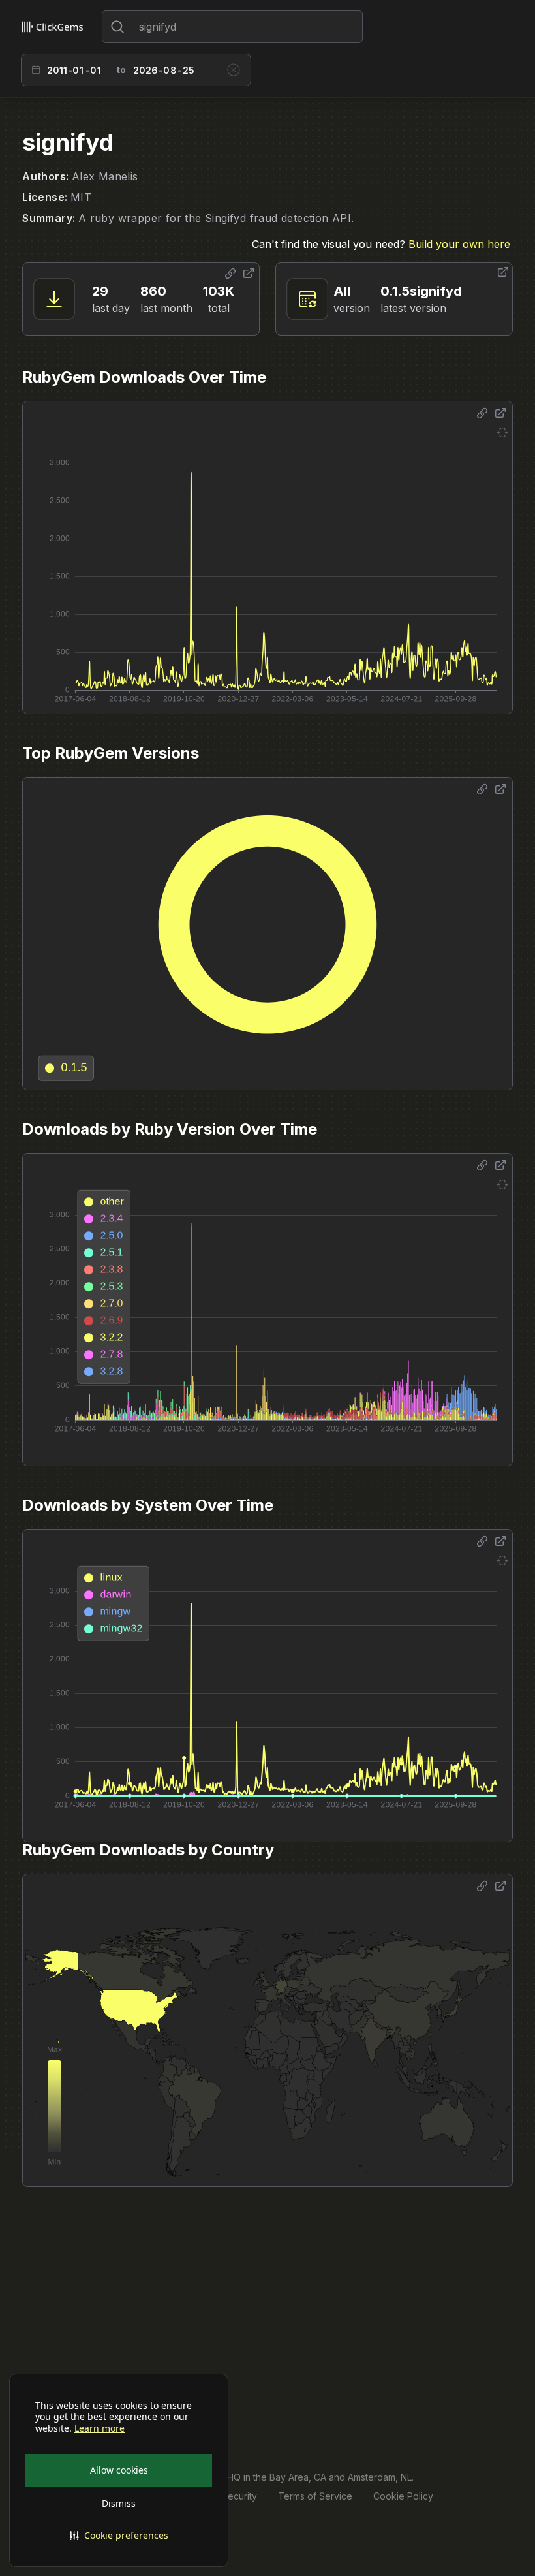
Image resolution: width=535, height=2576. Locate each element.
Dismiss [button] (119, 2503)
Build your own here (459, 244)
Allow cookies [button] (119, 2470)
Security (239, 2496)
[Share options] (230, 274)
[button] (119, 2536)
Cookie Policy (403, 2496)
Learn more (99, 2428)
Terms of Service (315, 2496)
